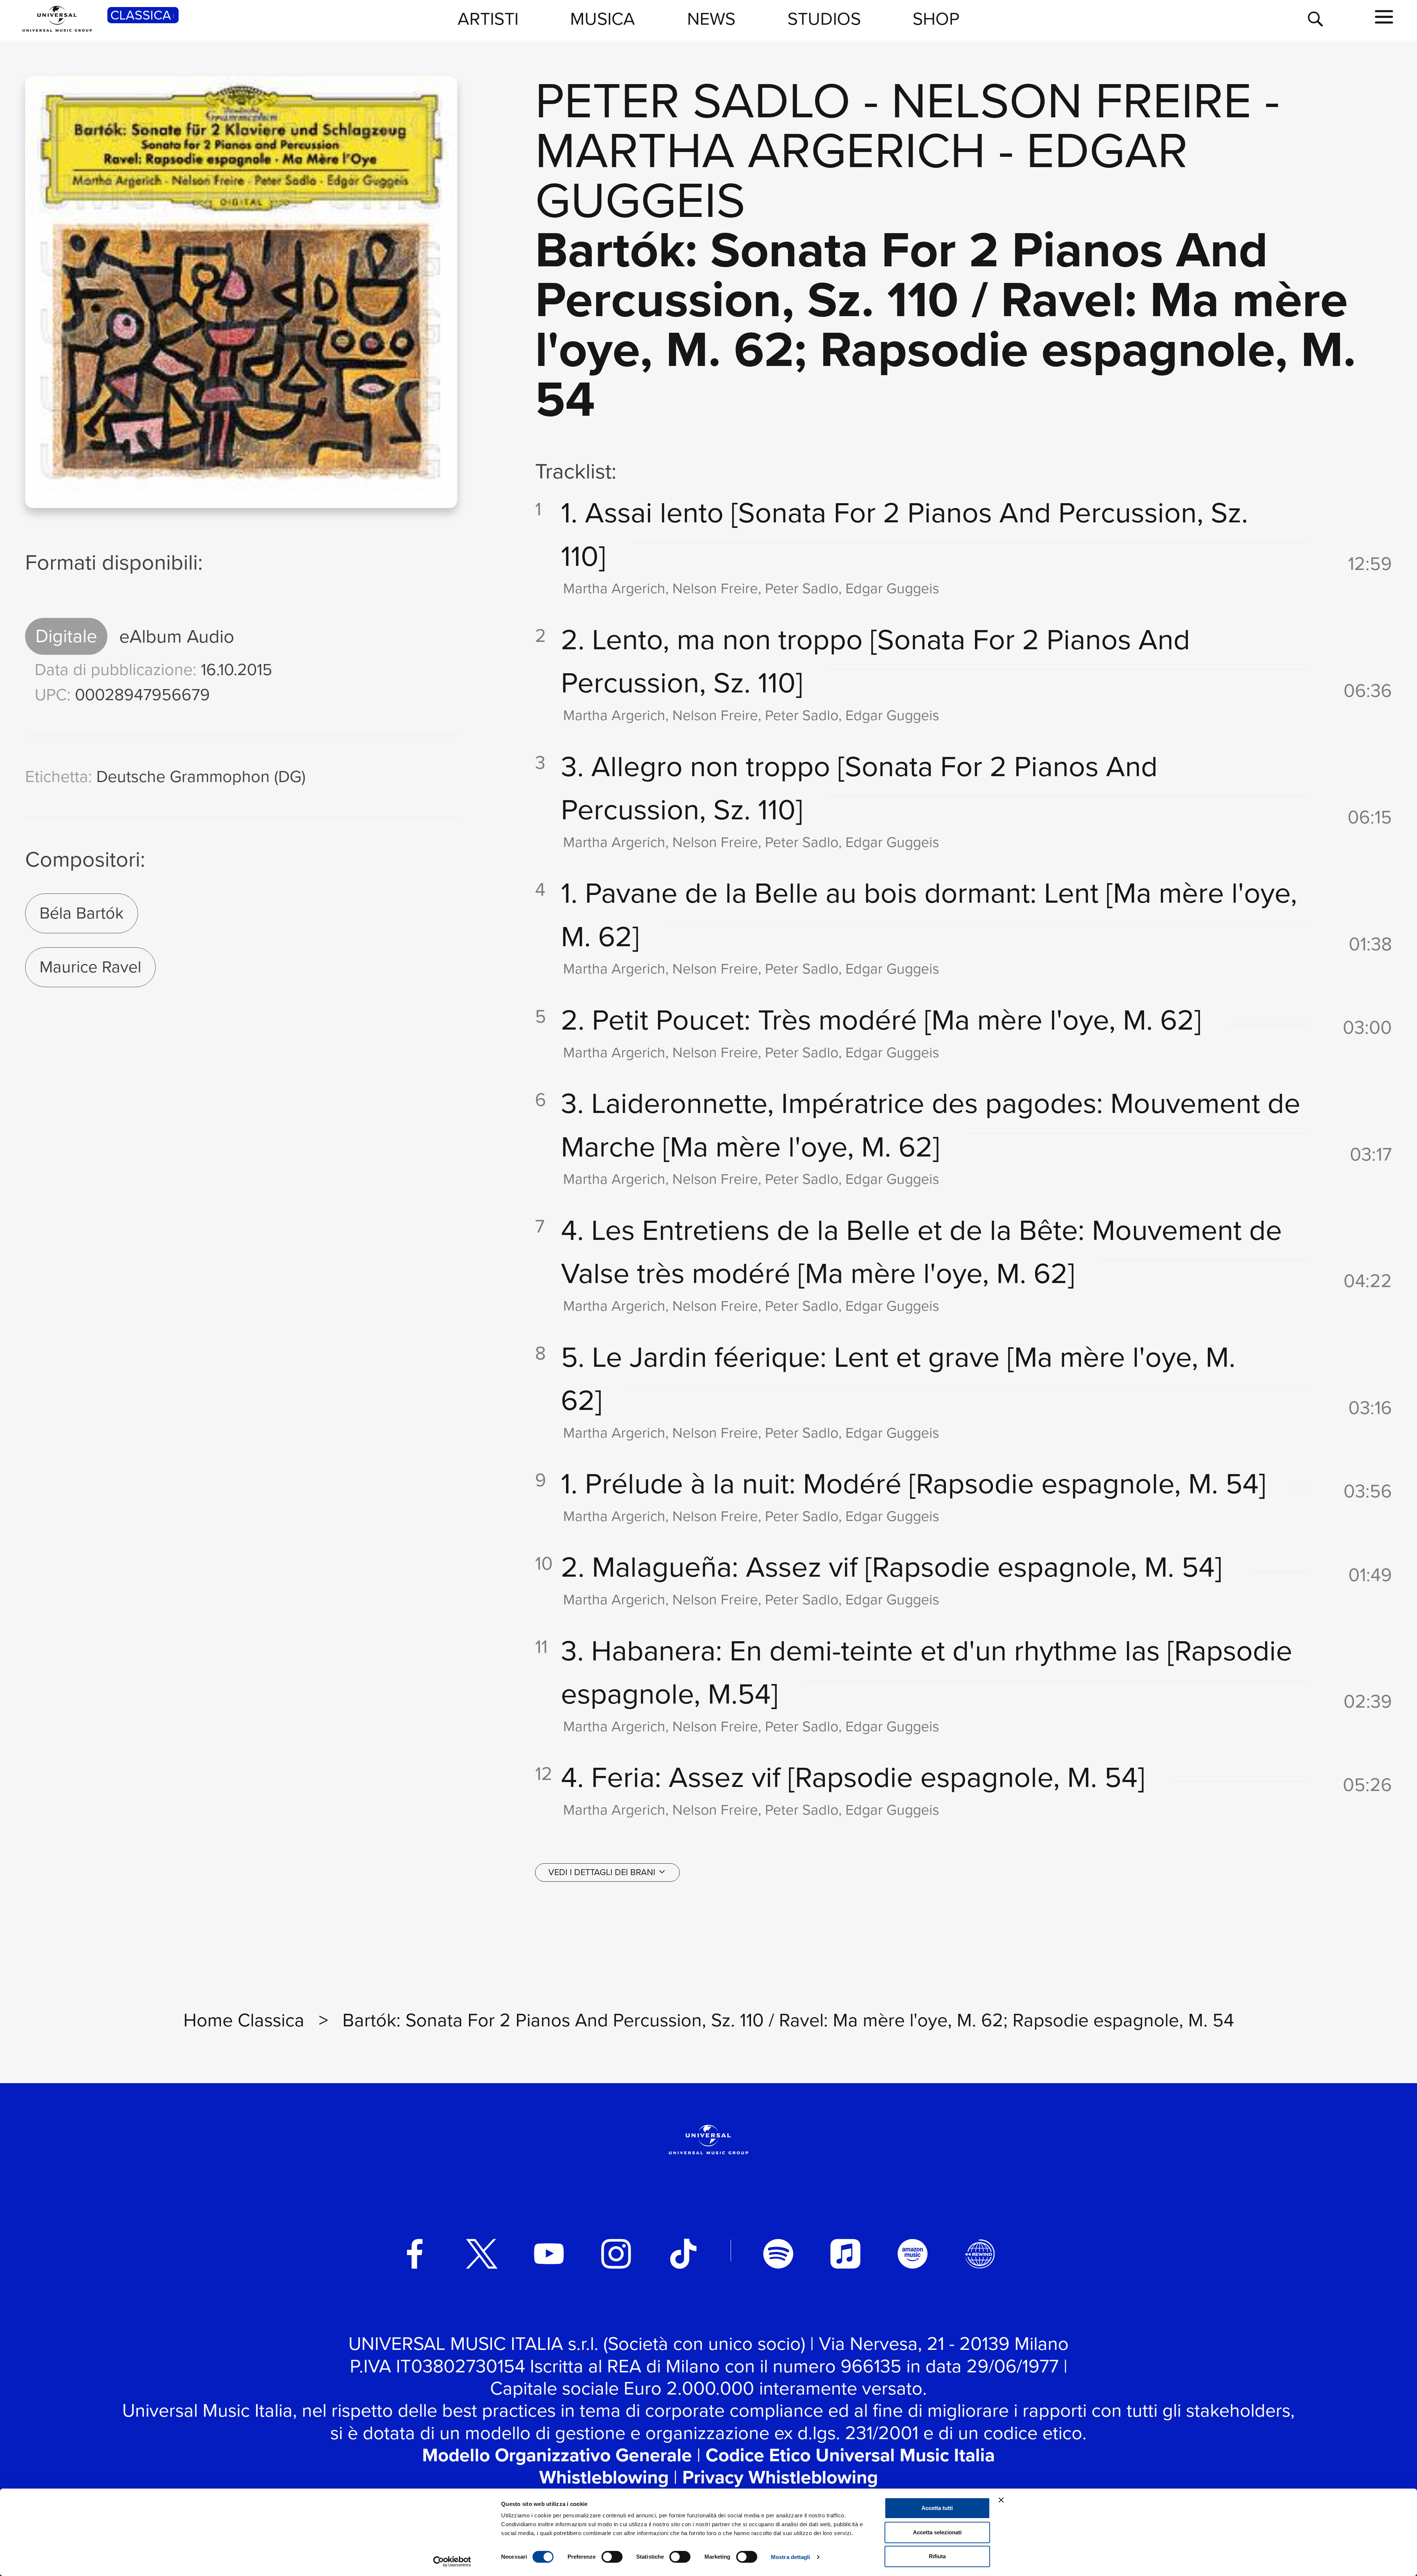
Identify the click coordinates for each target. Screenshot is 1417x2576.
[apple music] (845, 2254)
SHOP (936, 19)
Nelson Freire (1071, 101)
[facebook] (415, 2254)
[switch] (612, 2557)
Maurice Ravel (90, 967)
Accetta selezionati (937, 2532)
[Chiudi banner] (1001, 2500)
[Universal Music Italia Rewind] (980, 2254)
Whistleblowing (604, 2477)
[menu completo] (1384, 17)
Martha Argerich (760, 150)
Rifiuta (937, 2556)
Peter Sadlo (693, 101)
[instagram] (616, 2254)
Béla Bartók (82, 913)
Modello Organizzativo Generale (557, 2455)
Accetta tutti (937, 2508)
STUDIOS (824, 19)
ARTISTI (488, 19)
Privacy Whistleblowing (780, 2477)
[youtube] (549, 2254)
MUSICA (603, 19)
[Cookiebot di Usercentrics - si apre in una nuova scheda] (452, 2562)
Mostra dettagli (791, 2557)
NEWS (711, 19)
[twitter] (482, 2254)
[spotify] (778, 2254)
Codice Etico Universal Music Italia (850, 2455)
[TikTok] (683, 2254)
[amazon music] (913, 2254)
